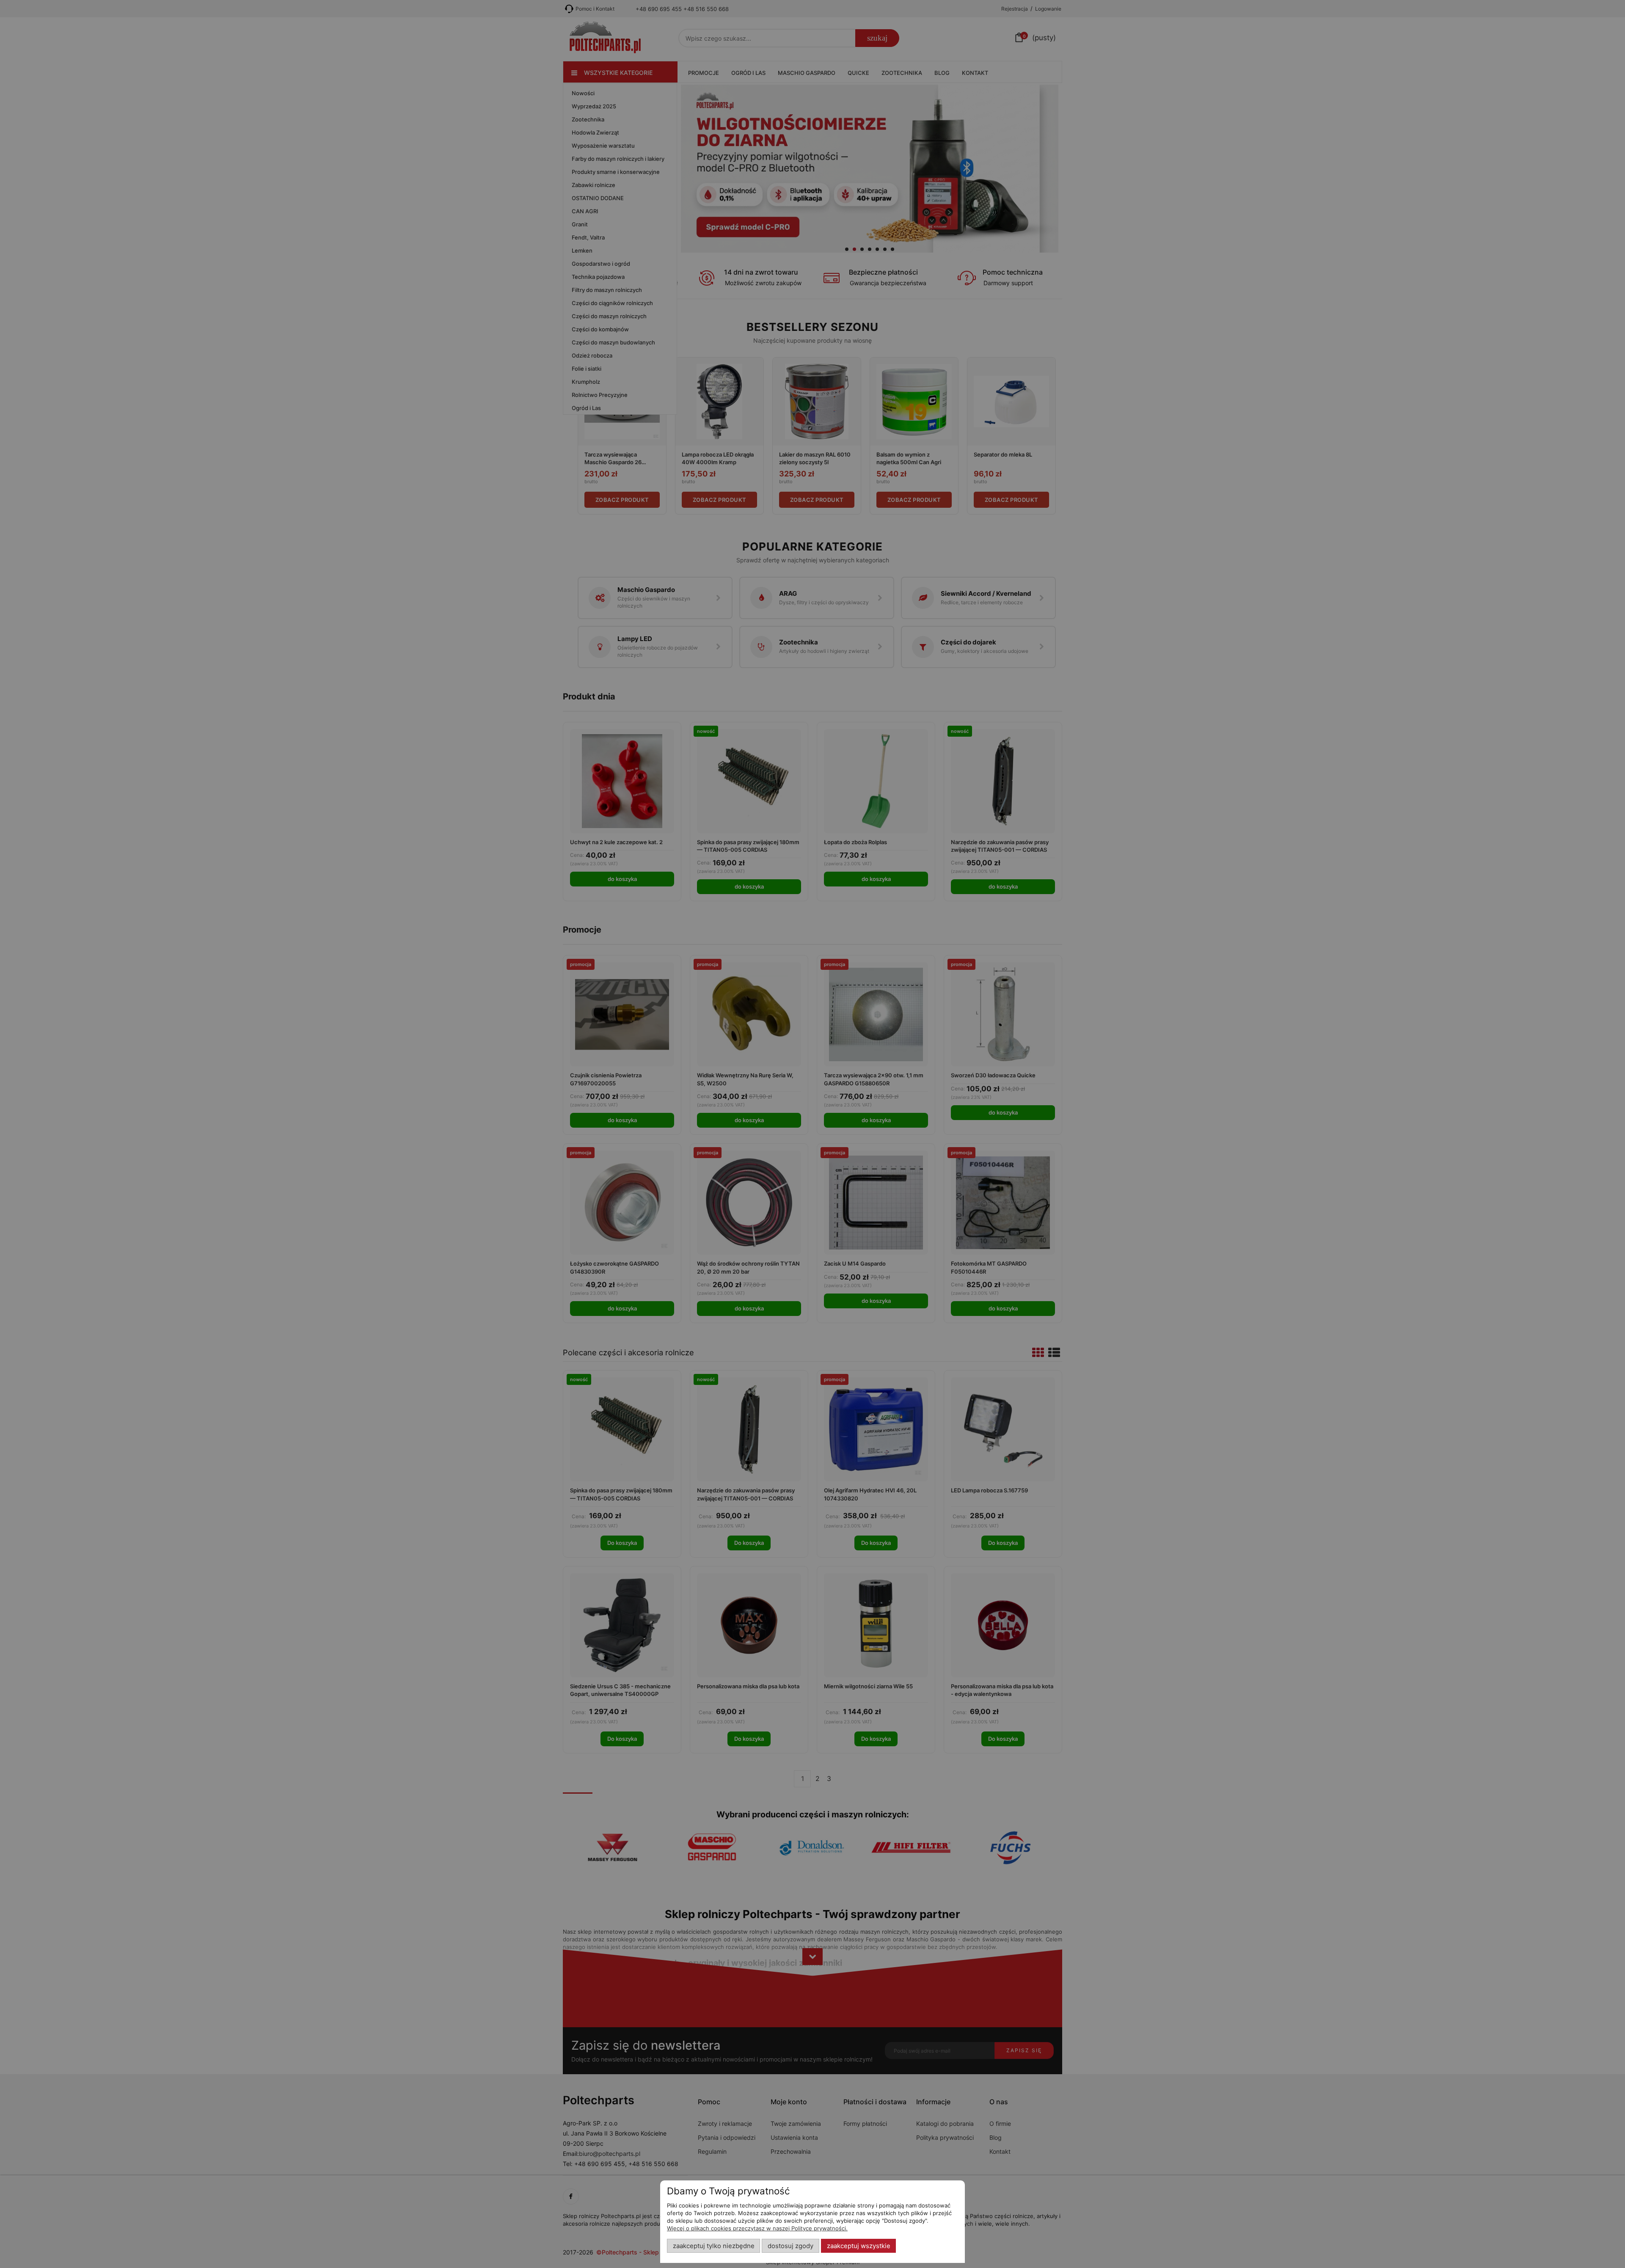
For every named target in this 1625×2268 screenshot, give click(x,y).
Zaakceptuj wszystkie (859, 2246)
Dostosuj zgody (790, 2246)
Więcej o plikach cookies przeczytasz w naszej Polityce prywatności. (757, 2228)
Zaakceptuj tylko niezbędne (714, 2246)
